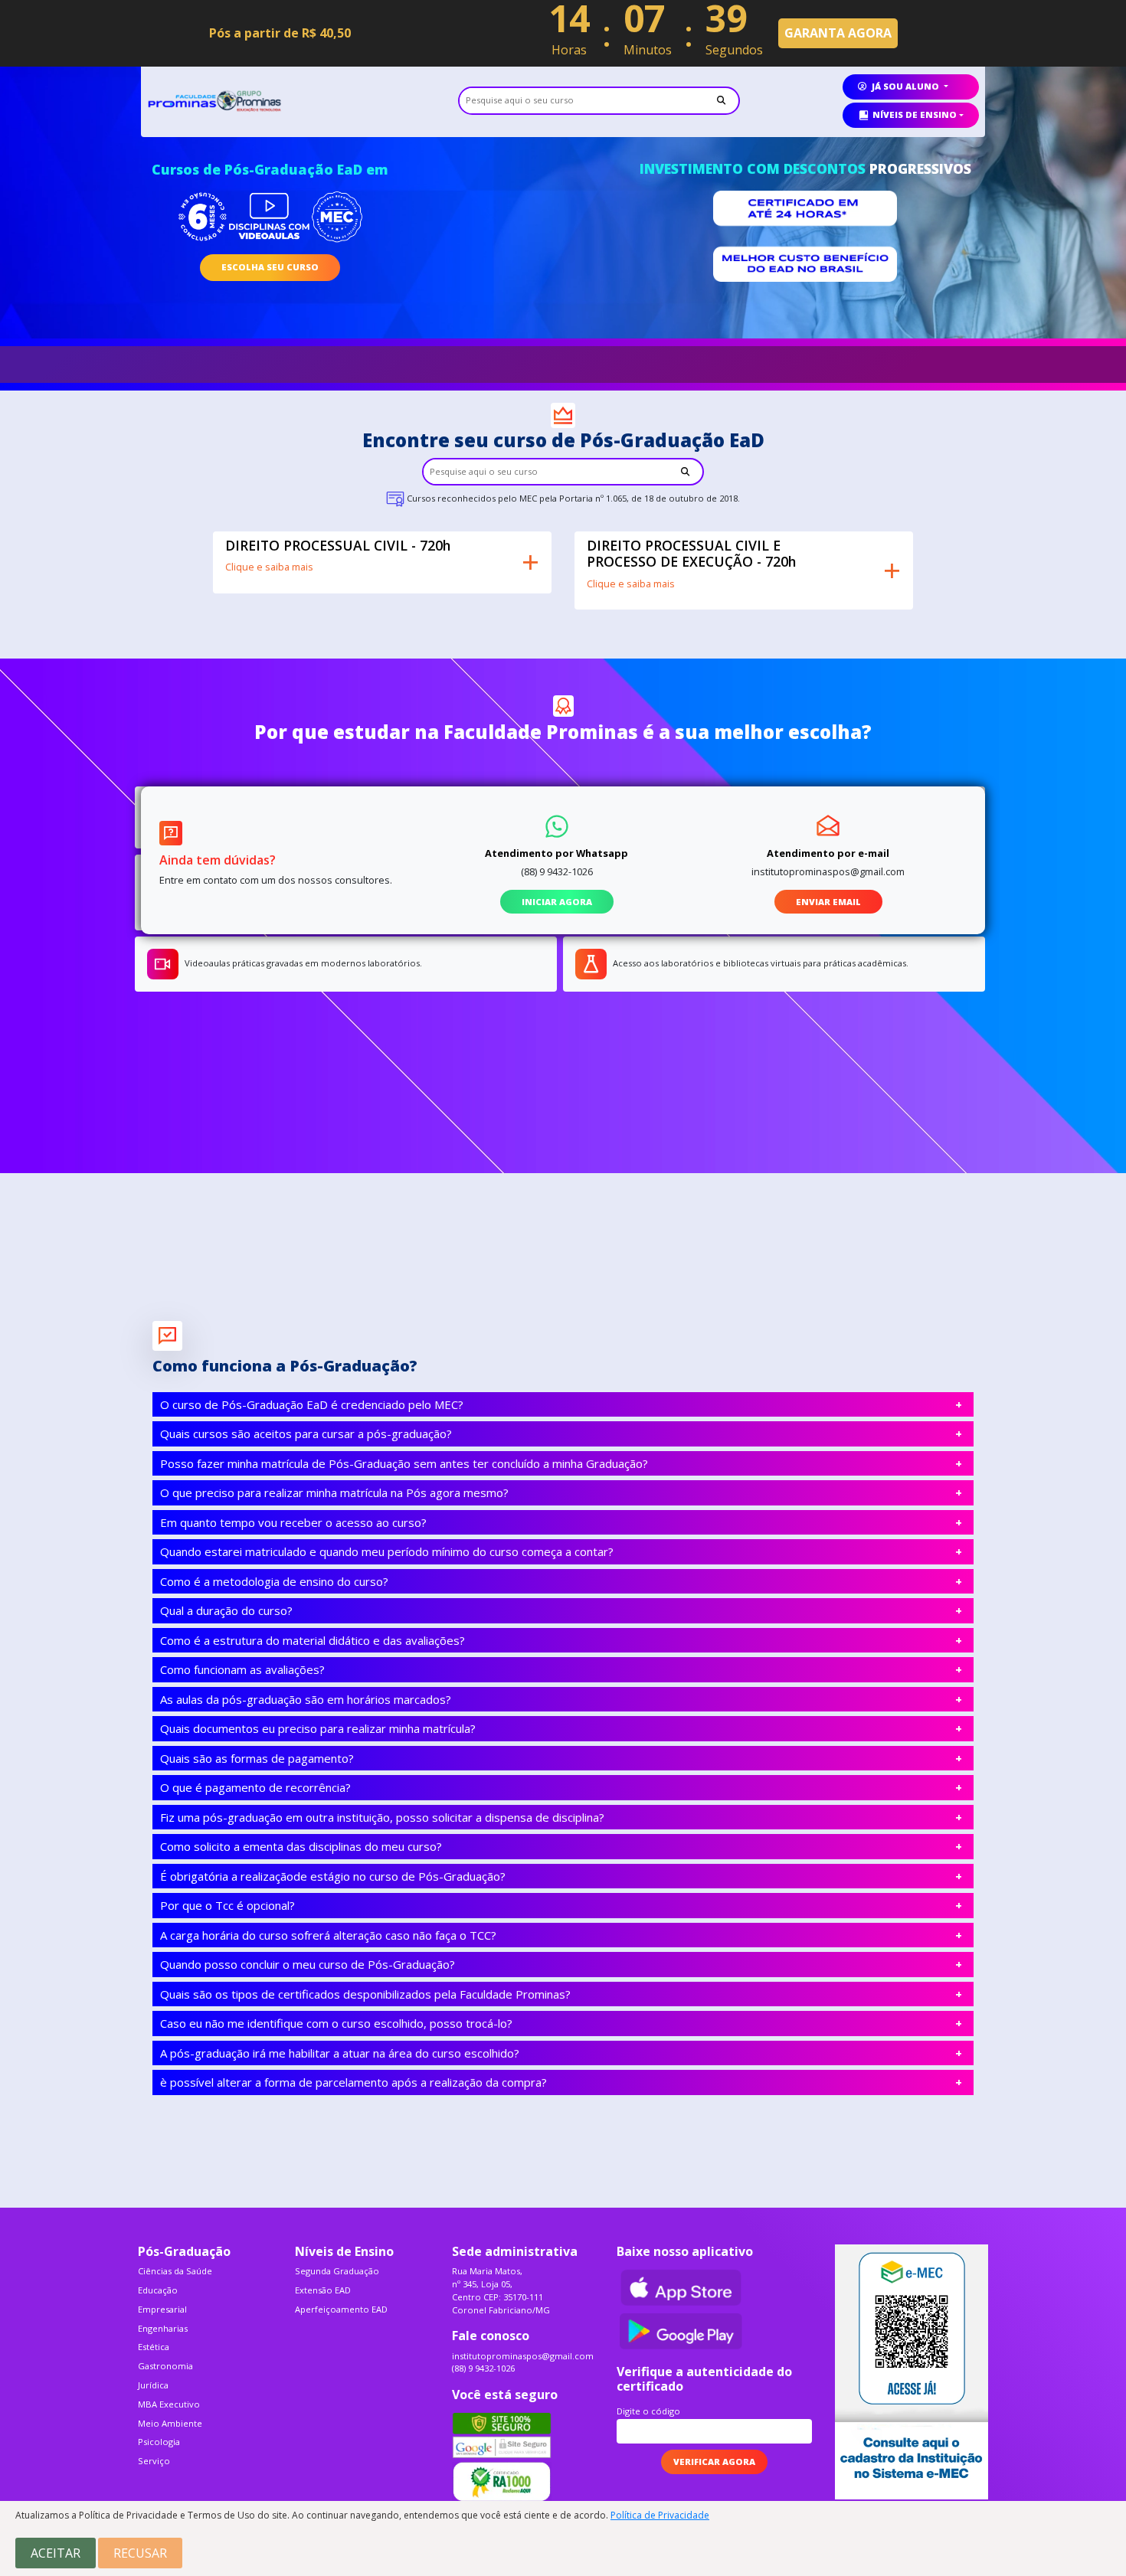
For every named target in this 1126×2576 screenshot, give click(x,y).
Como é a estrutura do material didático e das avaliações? (313, 1640)
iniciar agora (557, 902)
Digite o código (648, 2411)
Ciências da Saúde (175, 2271)
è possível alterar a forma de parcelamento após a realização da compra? (354, 2082)
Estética (154, 2347)
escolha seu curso (270, 267)
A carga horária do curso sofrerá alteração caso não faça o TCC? (328, 1935)
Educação (158, 2290)
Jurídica (153, 2385)
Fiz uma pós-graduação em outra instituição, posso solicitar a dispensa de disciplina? (382, 1817)
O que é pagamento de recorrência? (255, 1787)
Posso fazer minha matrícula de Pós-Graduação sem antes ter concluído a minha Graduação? (404, 1463)
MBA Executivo (169, 2404)
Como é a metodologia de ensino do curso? (274, 1581)
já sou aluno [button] (905, 86)
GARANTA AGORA (838, 33)
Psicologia (159, 2442)
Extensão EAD (323, 2290)
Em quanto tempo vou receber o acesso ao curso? (293, 1522)
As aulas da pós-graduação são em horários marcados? (306, 1699)
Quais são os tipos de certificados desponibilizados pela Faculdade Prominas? (365, 1994)
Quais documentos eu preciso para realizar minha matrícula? (318, 1728)
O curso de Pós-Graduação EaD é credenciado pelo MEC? (312, 1404)
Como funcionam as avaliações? (242, 1669)
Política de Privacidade (660, 2515)
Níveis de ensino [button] (915, 114)
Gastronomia (165, 2366)
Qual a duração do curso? (226, 1610)
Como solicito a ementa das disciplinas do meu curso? (301, 1846)
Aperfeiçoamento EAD (341, 2309)
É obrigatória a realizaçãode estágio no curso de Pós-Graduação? (333, 1876)
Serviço (154, 2461)
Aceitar (56, 2553)
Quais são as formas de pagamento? (257, 1758)
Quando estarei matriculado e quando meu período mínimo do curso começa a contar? (387, 1551)
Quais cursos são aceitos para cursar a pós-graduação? (306, 1433)
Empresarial (162, 2309)
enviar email (828, 902)
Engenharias (163, 2328)
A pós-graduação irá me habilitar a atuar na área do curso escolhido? (340, 2053)
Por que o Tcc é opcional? (227, 1905)
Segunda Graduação (337, 2271)
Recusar (140, 2553)
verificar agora (714, 2462)
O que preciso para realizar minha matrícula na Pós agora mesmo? (334, 1492)
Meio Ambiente (170, 2423)
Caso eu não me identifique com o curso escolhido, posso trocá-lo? (336, 2023)
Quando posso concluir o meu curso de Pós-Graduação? (308, 1964)
